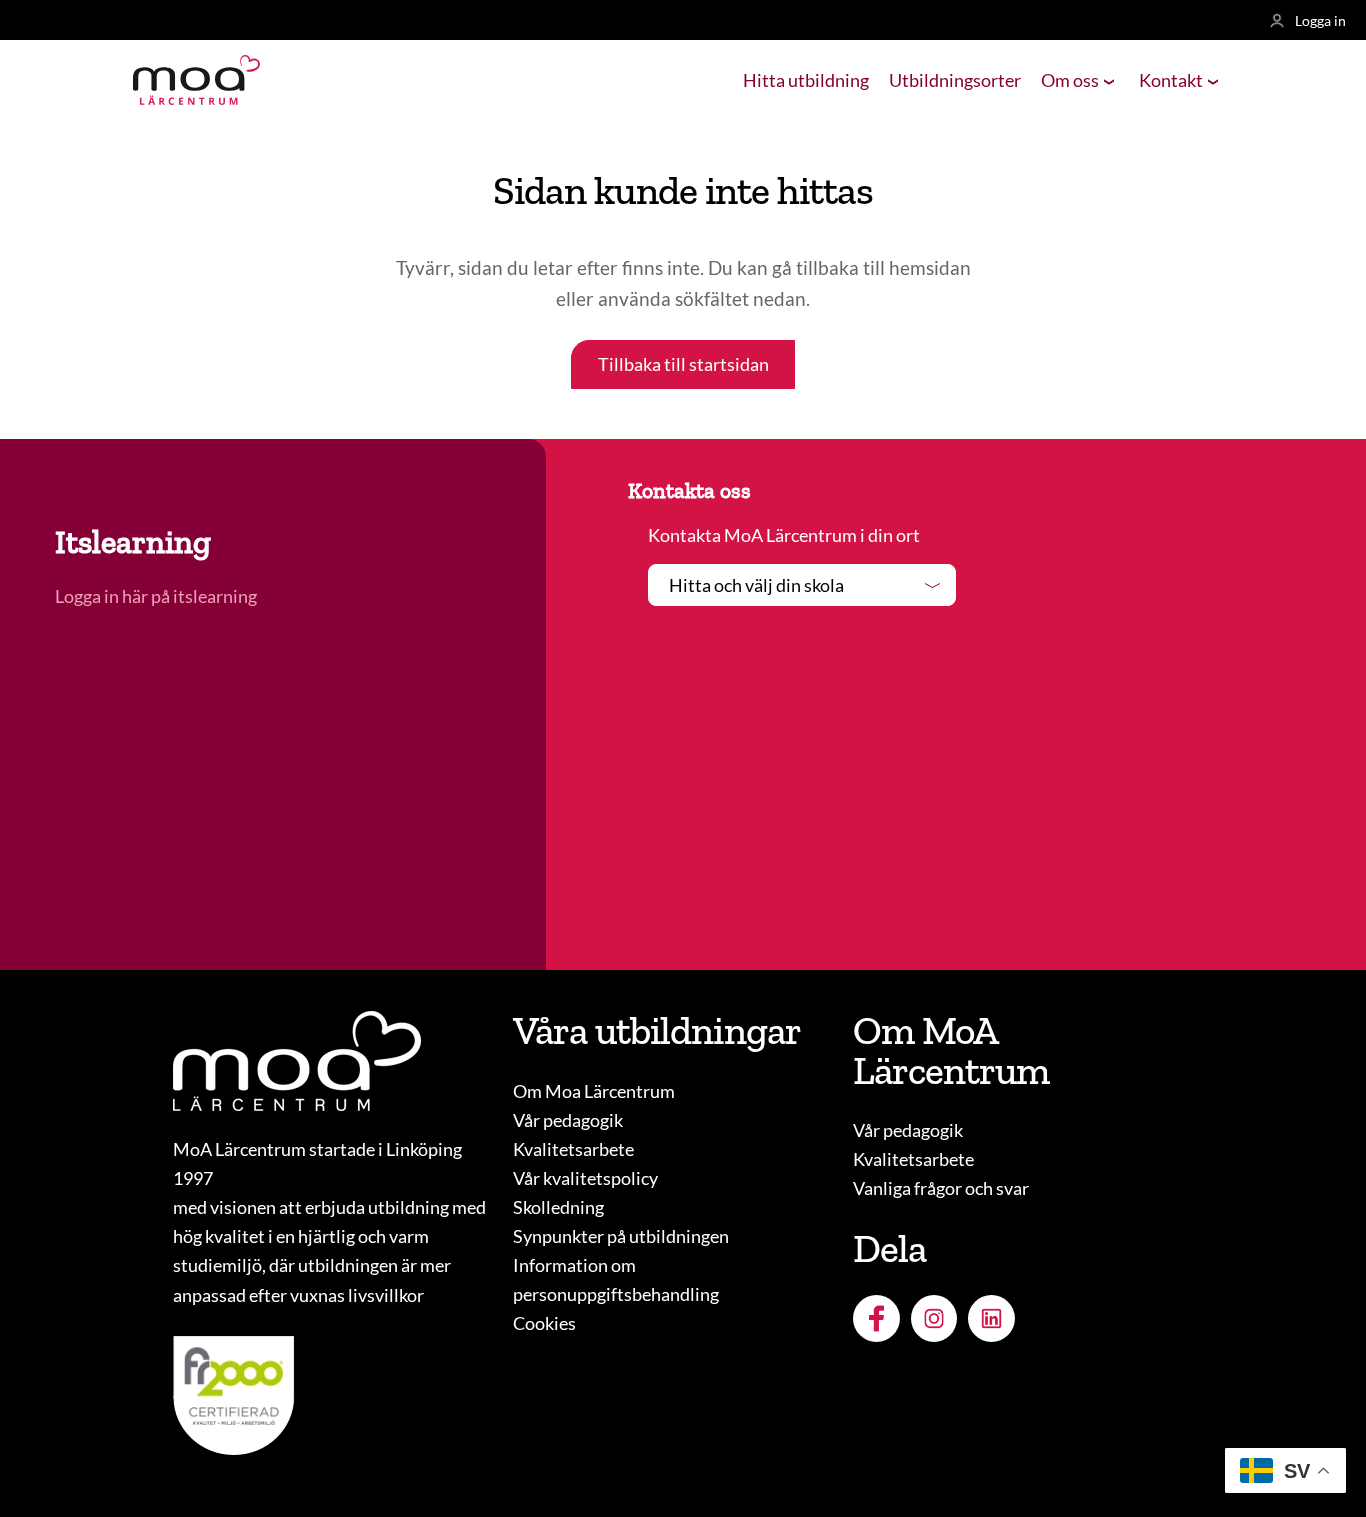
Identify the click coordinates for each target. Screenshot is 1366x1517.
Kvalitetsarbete (573, 1149)
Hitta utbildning (806, 80)
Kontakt (1171, 80)
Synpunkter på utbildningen (621, 1236)
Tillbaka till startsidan (683, 364)
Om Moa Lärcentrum (594, 1091)
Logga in (1320, 20)
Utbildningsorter (955, 80)
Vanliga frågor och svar (941, 1188)
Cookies (544, 1323)
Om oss (1070, 80)
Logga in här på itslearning (157, 596)
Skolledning (558, 1207)
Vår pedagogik (568, 1120)
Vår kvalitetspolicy (585, 1178)
